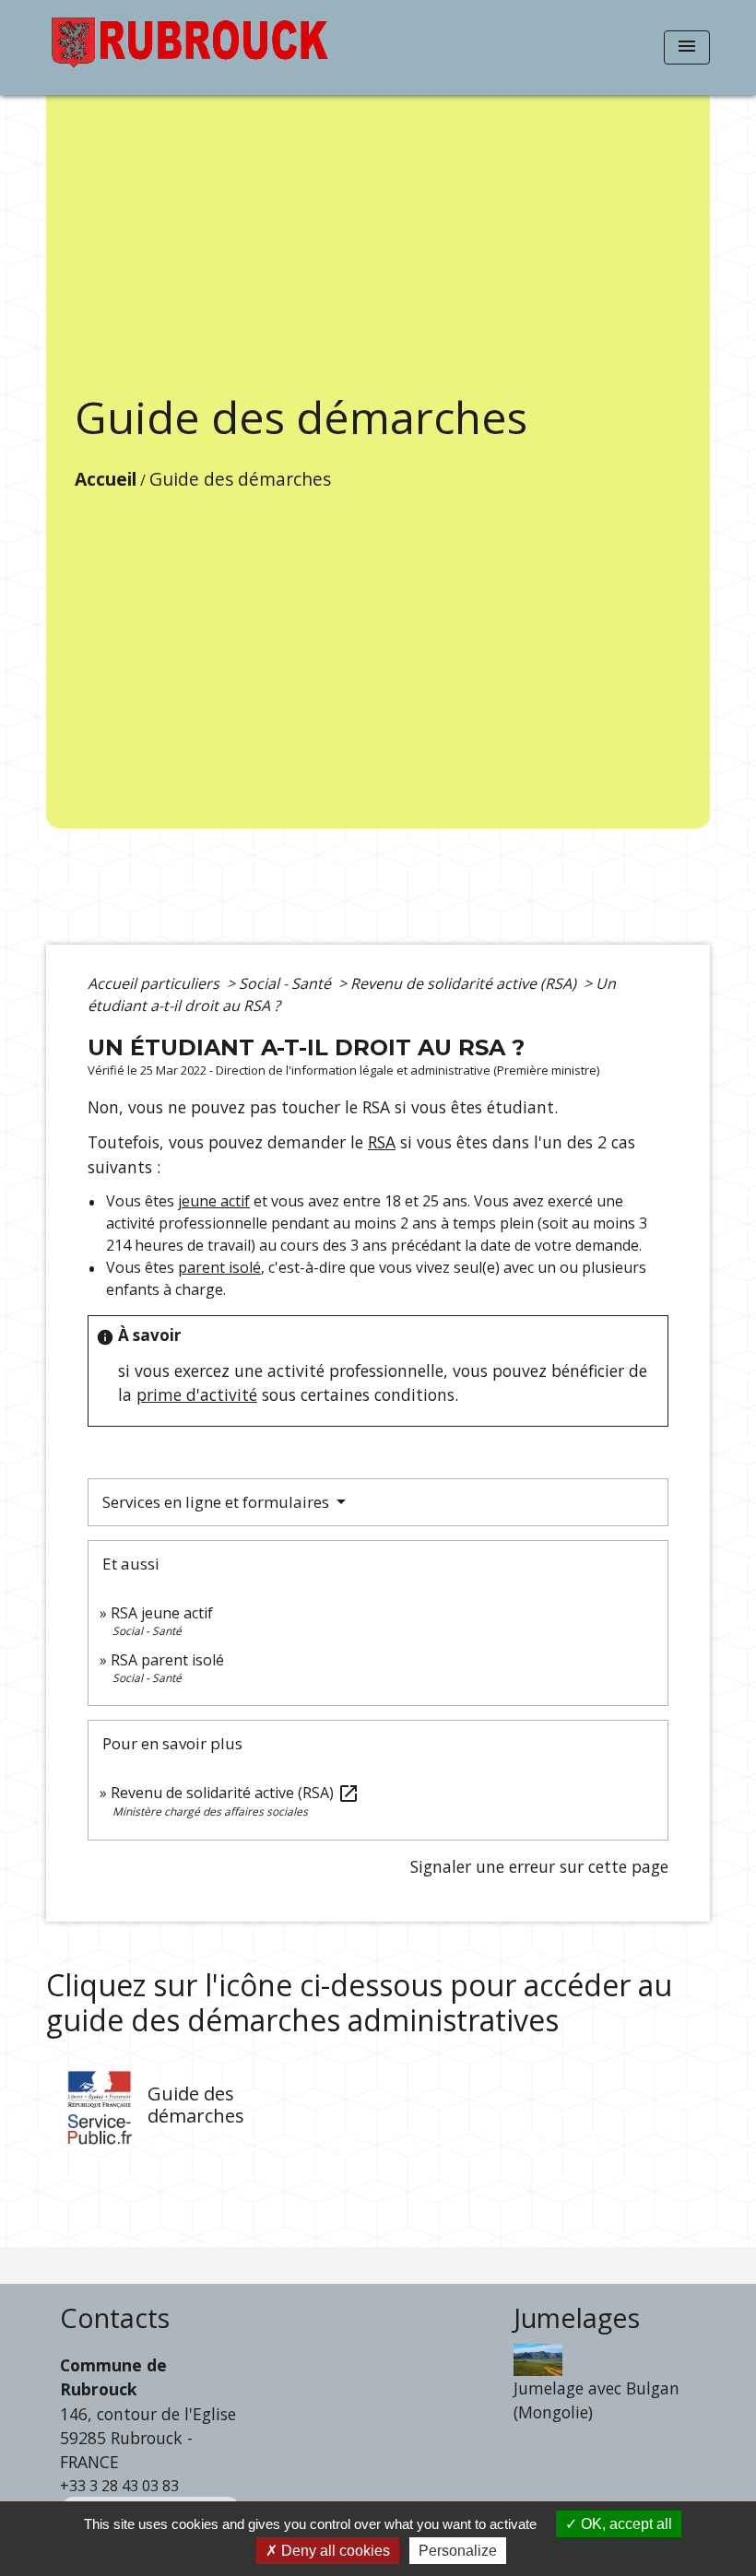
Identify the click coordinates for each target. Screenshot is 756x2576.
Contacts (115, 2318)
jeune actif (214, 1201)
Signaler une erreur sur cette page (539, 1866)
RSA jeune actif (164, 1613)
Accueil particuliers (155, 983)
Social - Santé (287, 983)
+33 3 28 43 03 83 (119, 2486)
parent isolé (219, 1267)
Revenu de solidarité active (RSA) (465, 983)
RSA (382, 1142)
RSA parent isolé (167, 1660)
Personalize (458, 2551)
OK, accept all (625, 2524)
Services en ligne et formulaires (218, 1502)
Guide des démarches (240, 479)
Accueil (106, 479)
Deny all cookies (334, 2551)
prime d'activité (197, 1394)
